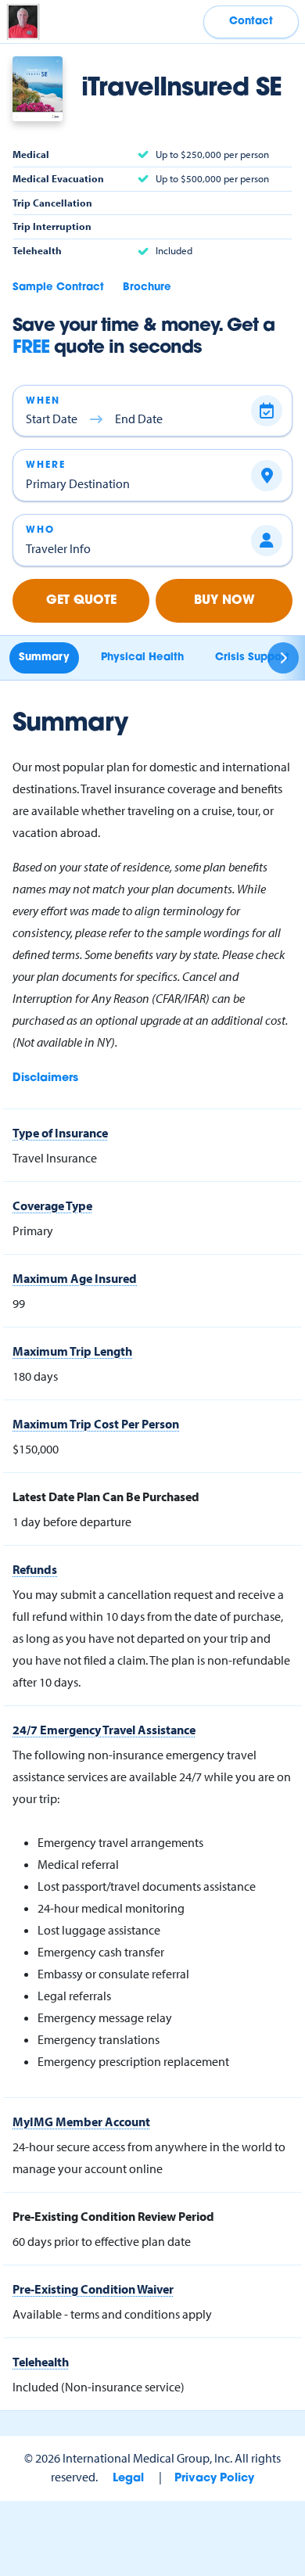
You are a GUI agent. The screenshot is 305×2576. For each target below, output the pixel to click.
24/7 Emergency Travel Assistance (104, 1730)
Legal (128, 2479)
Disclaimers (45, 1078)
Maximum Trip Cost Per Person (96, 1424)
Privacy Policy (214, 2479)
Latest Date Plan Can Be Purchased (106, 1496)
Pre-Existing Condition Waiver (93, 2289)
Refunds (35, 1569)
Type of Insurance (60, 1133)
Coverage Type (52, 1205)
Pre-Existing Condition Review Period (113, 2216)
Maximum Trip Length (72, 1351)
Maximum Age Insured (75, 1278)
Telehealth (41, 2362)
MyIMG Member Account (81, 2122)
